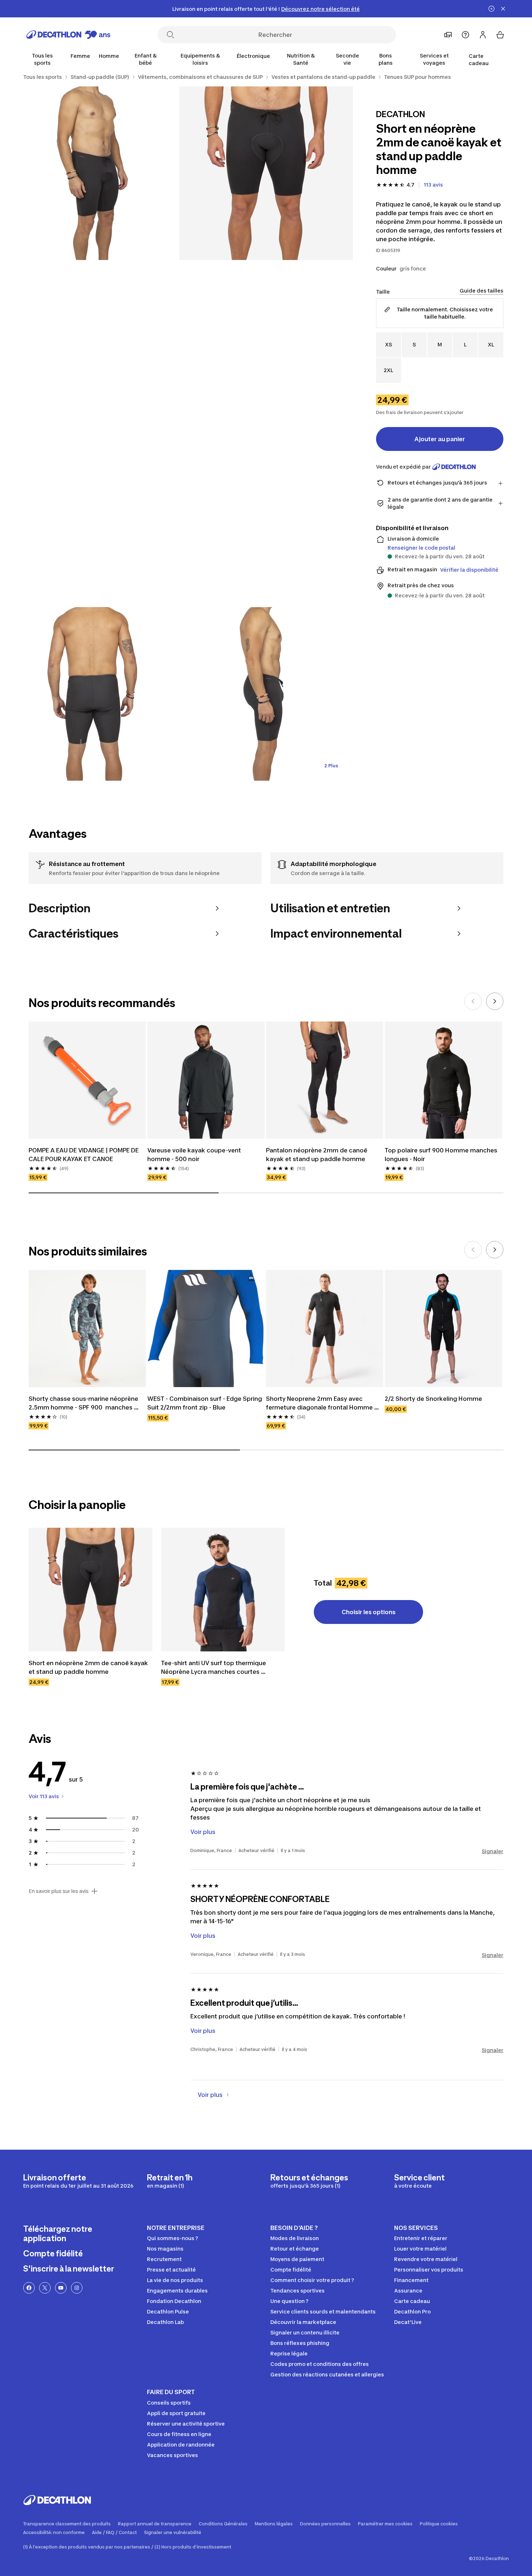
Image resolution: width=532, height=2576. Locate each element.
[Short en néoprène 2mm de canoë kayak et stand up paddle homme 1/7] (266, 173)
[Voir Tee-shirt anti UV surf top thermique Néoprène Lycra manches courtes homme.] (223, 1590)
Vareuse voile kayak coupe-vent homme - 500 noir (195, 1155)
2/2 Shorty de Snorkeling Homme (433, 1399)
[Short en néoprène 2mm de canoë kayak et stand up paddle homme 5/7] (266, 694)
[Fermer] (503, 9)
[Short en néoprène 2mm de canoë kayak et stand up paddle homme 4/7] (92, 694)
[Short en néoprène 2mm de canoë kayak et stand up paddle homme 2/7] (92, 173)
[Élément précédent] (473, 1001)
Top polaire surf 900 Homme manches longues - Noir (442, 1155)
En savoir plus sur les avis (59, 1891)
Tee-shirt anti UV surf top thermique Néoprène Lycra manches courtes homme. (214, 1668)
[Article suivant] (495, 1001)
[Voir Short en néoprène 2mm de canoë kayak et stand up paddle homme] (90, 1590)
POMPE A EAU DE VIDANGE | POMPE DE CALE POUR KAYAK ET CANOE (84, 1155)
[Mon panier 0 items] (500, 35)
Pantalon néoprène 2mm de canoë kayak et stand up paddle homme (317, 1155)
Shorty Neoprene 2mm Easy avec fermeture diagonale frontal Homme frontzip (320, 1403)
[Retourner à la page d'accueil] (68, 35)
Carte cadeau (479, 59)
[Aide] (465, 35)
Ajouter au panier (440, 439)
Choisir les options (369, 1612)
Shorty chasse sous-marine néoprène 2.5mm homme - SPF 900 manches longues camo (84, 1403)
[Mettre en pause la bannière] (491, 9)
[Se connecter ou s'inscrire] (483, 35)
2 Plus (331, 766)
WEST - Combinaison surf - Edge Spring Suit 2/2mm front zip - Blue (205, 1403)
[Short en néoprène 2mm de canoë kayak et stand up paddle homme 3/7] (179, 434)
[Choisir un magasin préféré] (448, 35)
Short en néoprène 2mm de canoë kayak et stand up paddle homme (89, 1667)
